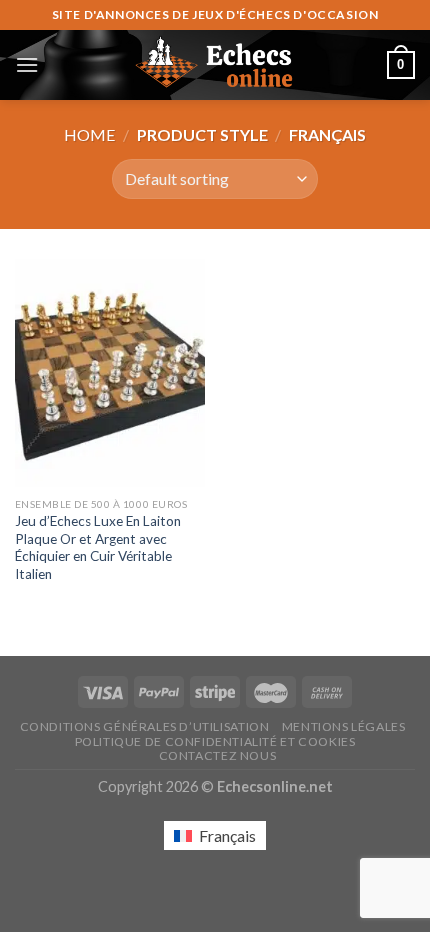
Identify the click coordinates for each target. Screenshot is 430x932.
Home (89, 134)
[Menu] (27, 64)
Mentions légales (344, 726)
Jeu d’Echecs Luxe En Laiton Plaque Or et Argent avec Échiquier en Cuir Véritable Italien (98, 547)
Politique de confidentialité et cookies (215, 741)
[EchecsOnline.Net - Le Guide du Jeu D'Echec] (215, 65)
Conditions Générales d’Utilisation (145, 726)
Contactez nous (218, 755)
